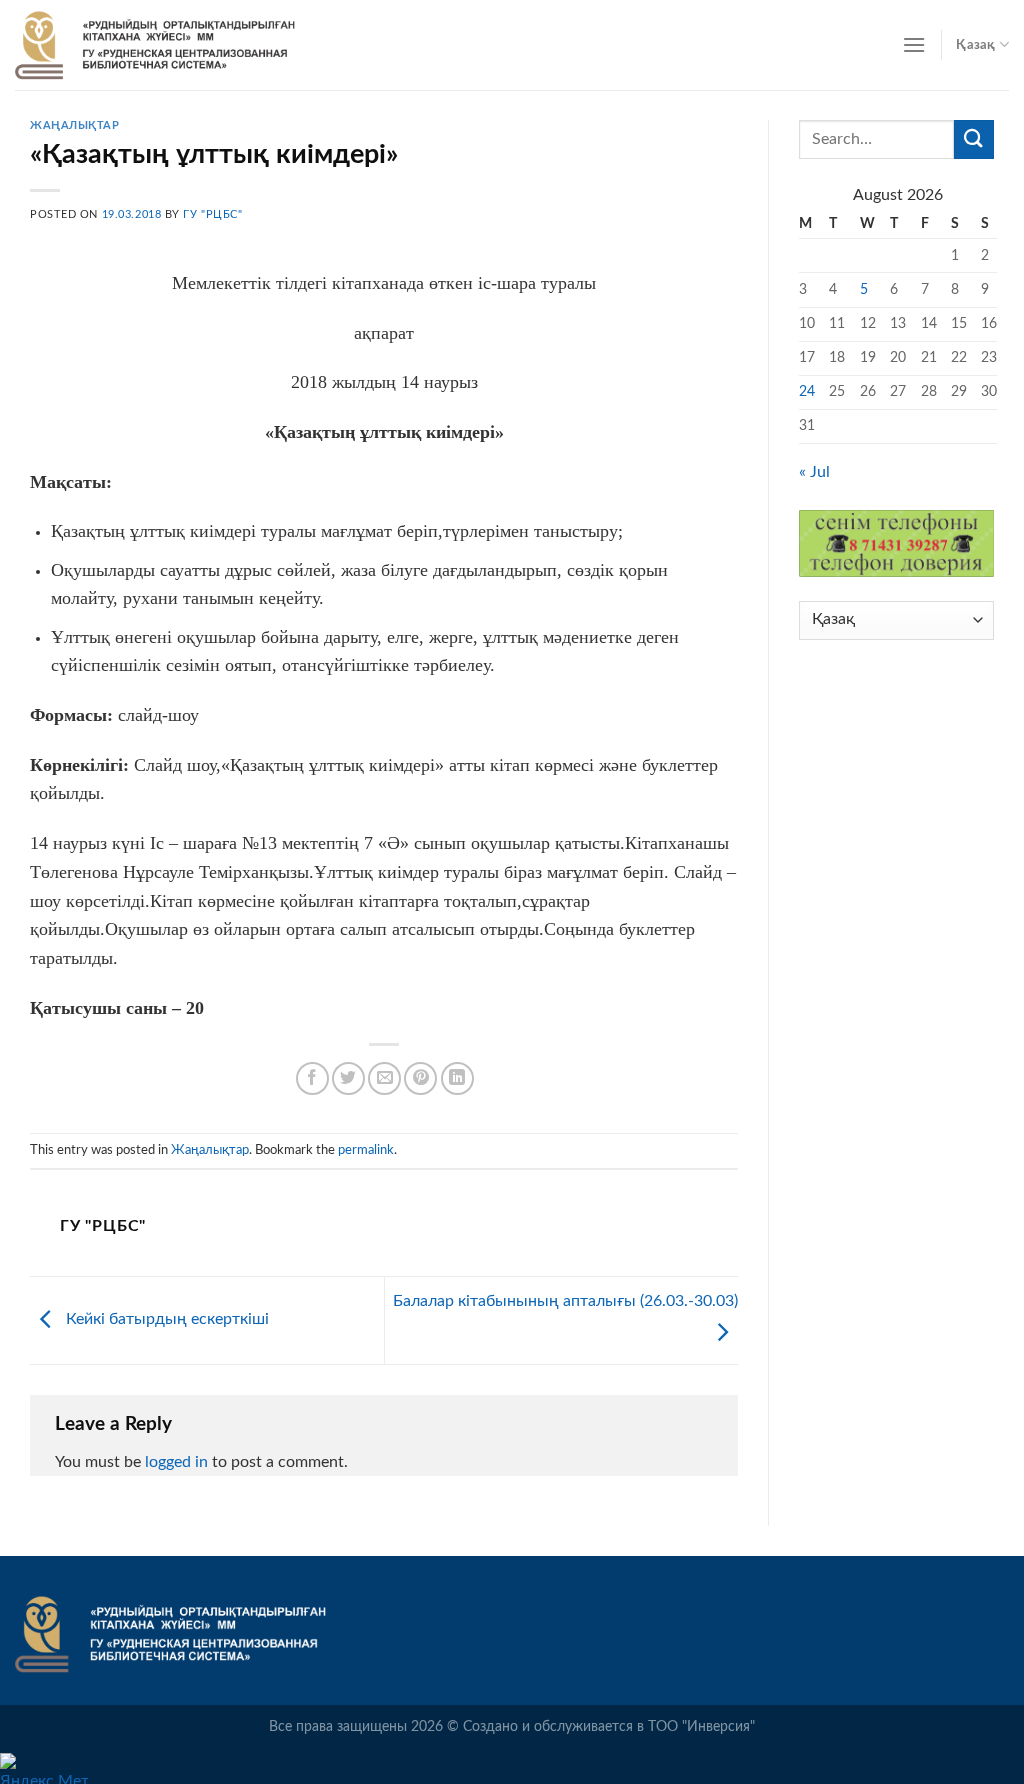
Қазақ (975, 45)
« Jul (814, 472)
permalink (366, 1150)
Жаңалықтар (75, 125)
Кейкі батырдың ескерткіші (165, 1320)
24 (807, 391)
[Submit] (974, 139)
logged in (176, 1462)
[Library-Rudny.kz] (155, 45)
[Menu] (914, 44)
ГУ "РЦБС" (212, 214)
